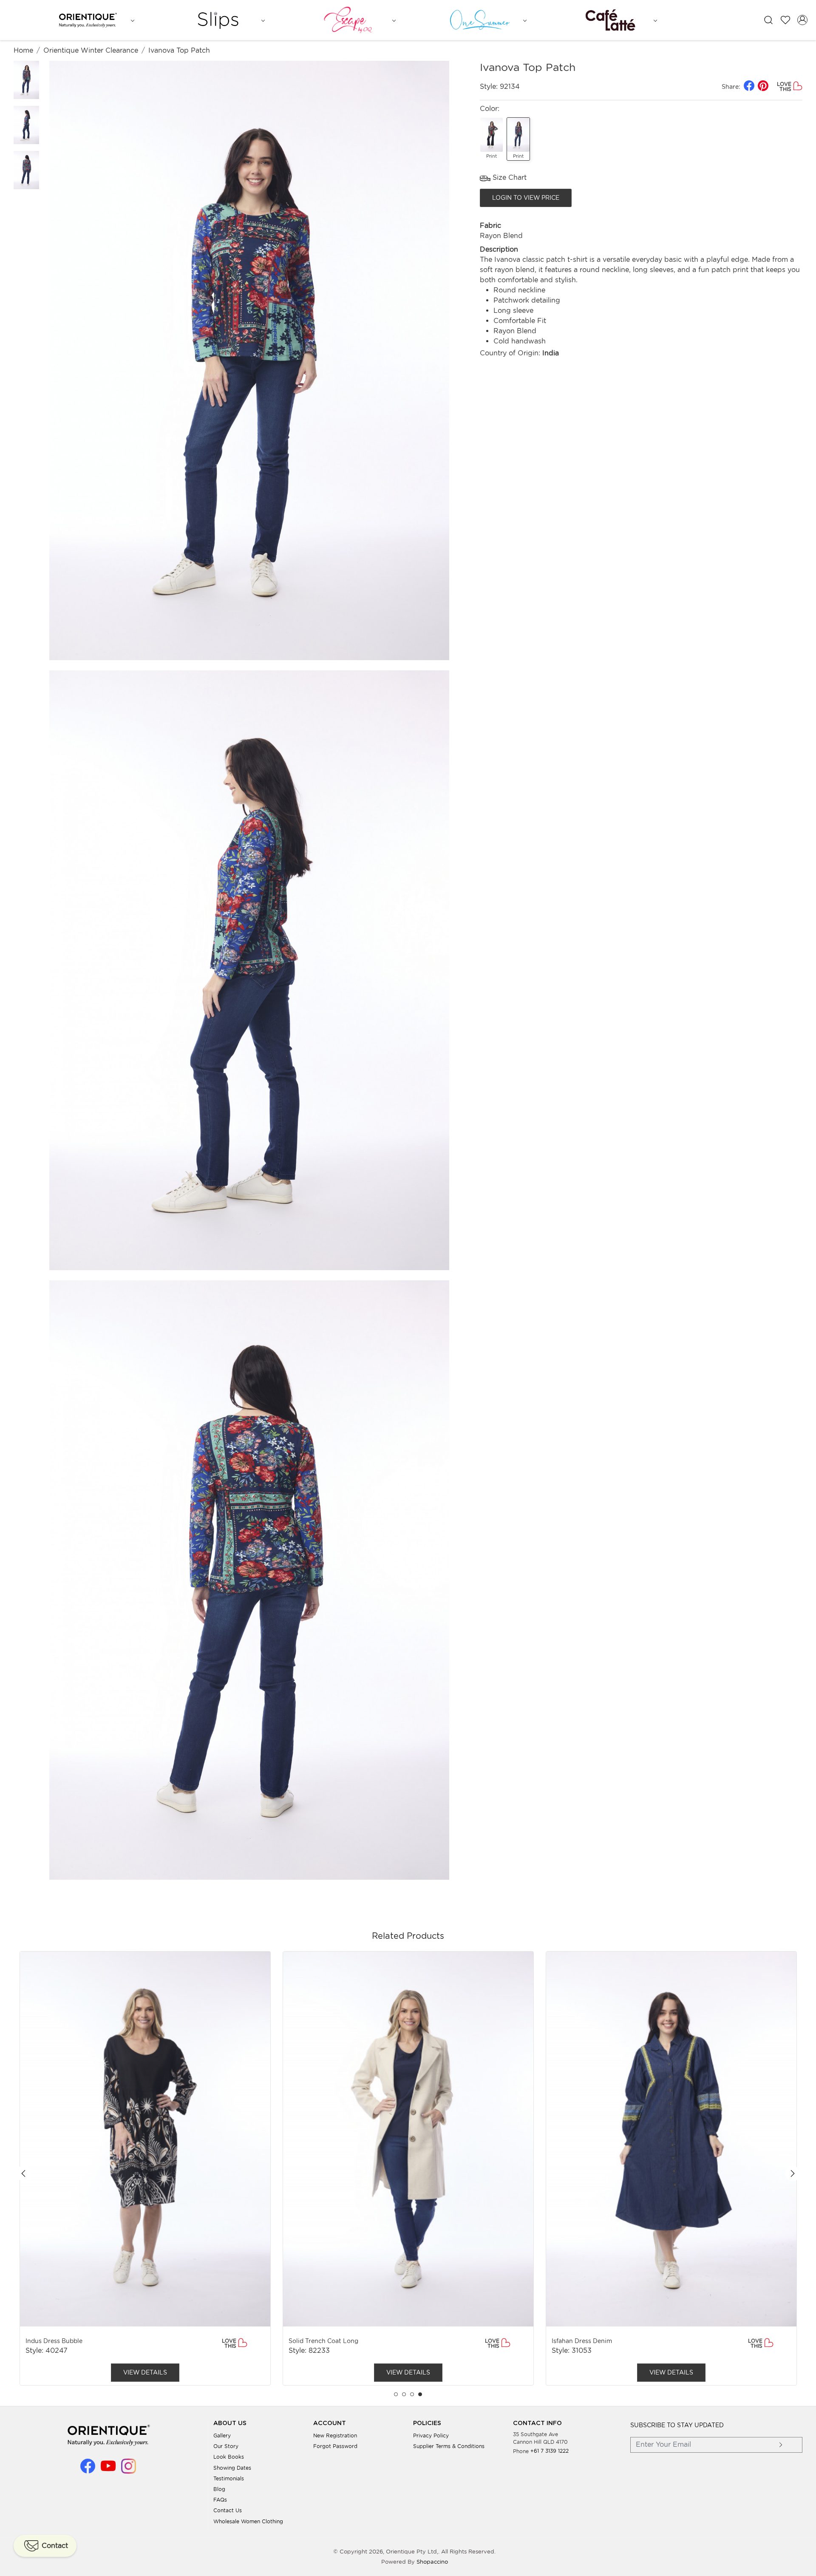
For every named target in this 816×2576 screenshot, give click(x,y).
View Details (145, 2372)
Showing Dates (232, 2468)
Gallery (222, 2436)
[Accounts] (802, 20)
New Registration (335, 2436)
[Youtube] (108, 2470)
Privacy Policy (431, 2436)
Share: (731, 87)
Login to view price (526, 198)
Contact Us (228, 2510)
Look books (229, 2457)
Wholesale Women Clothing (248, 2521)
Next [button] (793, 2173)
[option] (145, 2168)
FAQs (220, 2500)
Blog (219, 2489)
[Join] (781, 2445)
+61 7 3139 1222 (550, 2451)
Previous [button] (23, 2173)
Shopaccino (432, 2562)
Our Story (226, 2446)
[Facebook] (88, 2470)
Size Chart (509, 177)
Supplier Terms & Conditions (449, 2446)
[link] (768, 20)
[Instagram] (129, 2470)
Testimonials (229, 2478)
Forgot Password (335, 2446)
